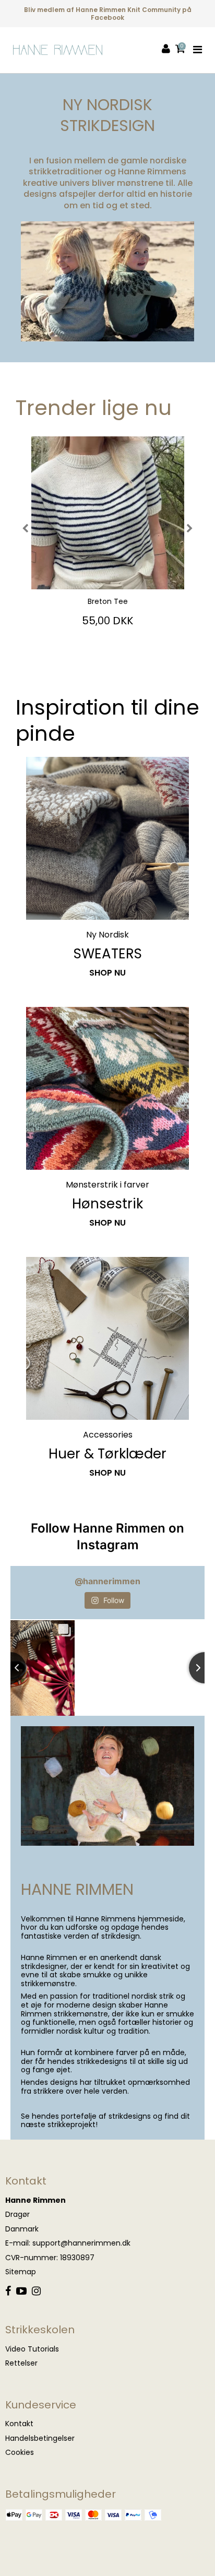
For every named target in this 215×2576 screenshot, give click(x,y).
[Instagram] (36, 2292)
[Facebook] (8, 2292)
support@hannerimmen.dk (81, 2243)
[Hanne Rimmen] (58, 50)
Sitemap (21, 2272)
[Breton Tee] (107, 513)
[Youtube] (21, 2292)
